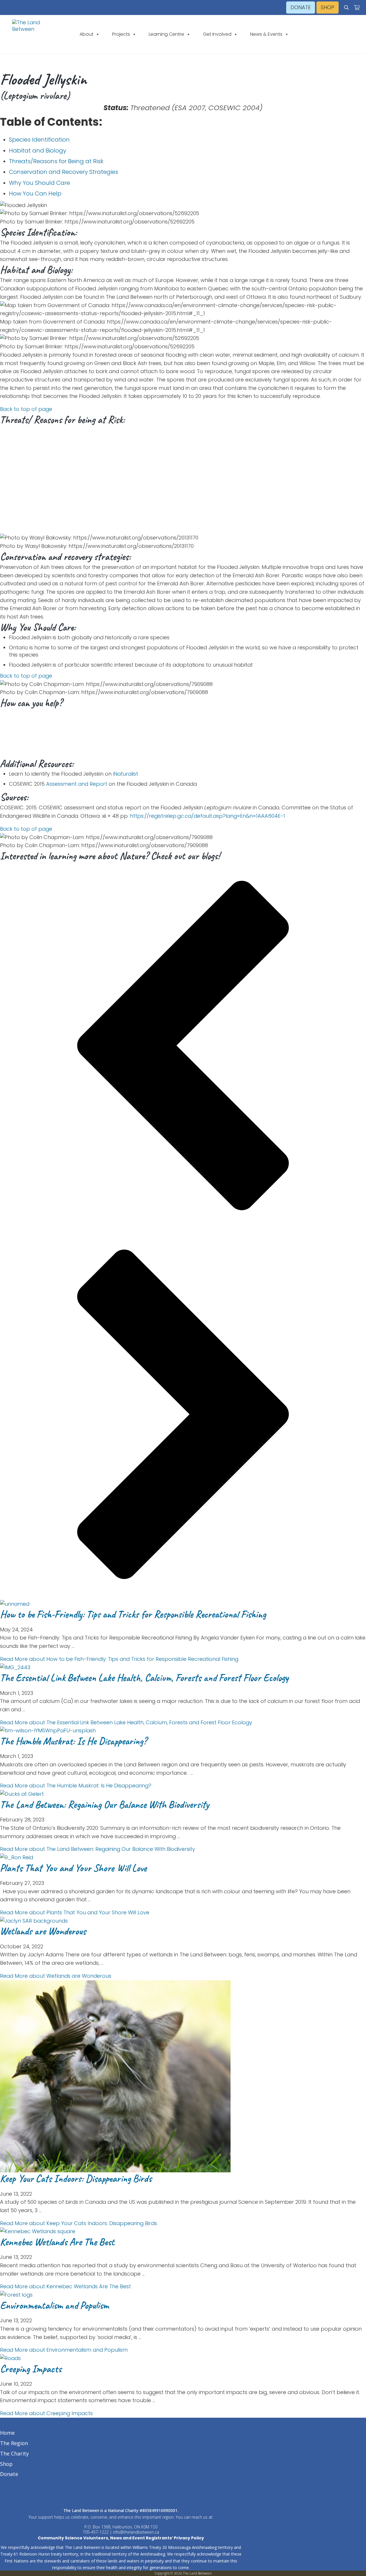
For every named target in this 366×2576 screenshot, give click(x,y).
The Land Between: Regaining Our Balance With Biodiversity (104, 1805)
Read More (119, 1659)
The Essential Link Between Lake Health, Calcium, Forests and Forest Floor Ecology (144, 1678)
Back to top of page (26, 409)
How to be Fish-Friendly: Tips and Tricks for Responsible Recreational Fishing (133, 1614)
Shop (6, 2464)
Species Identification (39, 140)
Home (7, 2433)
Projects (121, 34)
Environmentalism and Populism (54, 2305)
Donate (9, 2474)
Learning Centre (166, 34)
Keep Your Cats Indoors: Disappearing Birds (76, 2179)
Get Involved (217, 34)
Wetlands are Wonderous (43, 1931)
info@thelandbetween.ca (136, 2532)
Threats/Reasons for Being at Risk (56, 161)
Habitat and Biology (38, 151)
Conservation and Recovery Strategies (64, 172)
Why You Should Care (39, 183)
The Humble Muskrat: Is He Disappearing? (73, 1741)
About (86, 34)
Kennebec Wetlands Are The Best (57, 2242)
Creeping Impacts (31, 2369)
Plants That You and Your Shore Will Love (73, 1868)
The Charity (14, 2453)
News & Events (266, 34)
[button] (183, 1047)
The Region (14, 2443)
